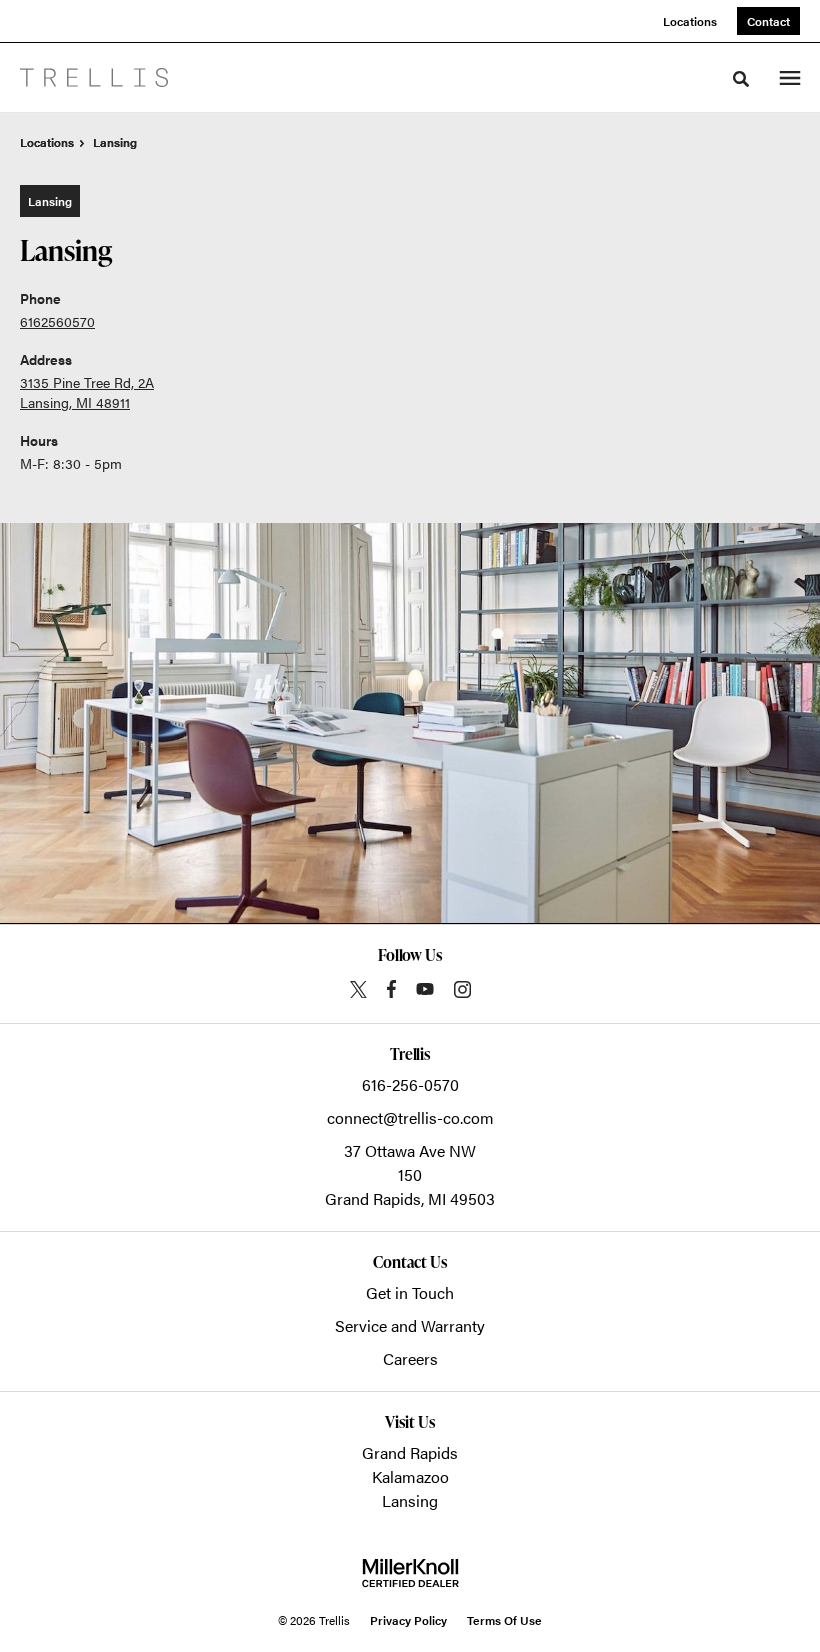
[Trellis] (94, 78)
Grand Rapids (410, 1452)
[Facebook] (391, 989)
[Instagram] (462, 989)
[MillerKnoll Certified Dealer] (410, 1573)
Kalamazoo (410, 1476)
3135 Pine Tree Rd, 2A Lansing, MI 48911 (87, 392)
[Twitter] (358, 989)
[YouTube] (425, 989)
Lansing (410, 1500)
